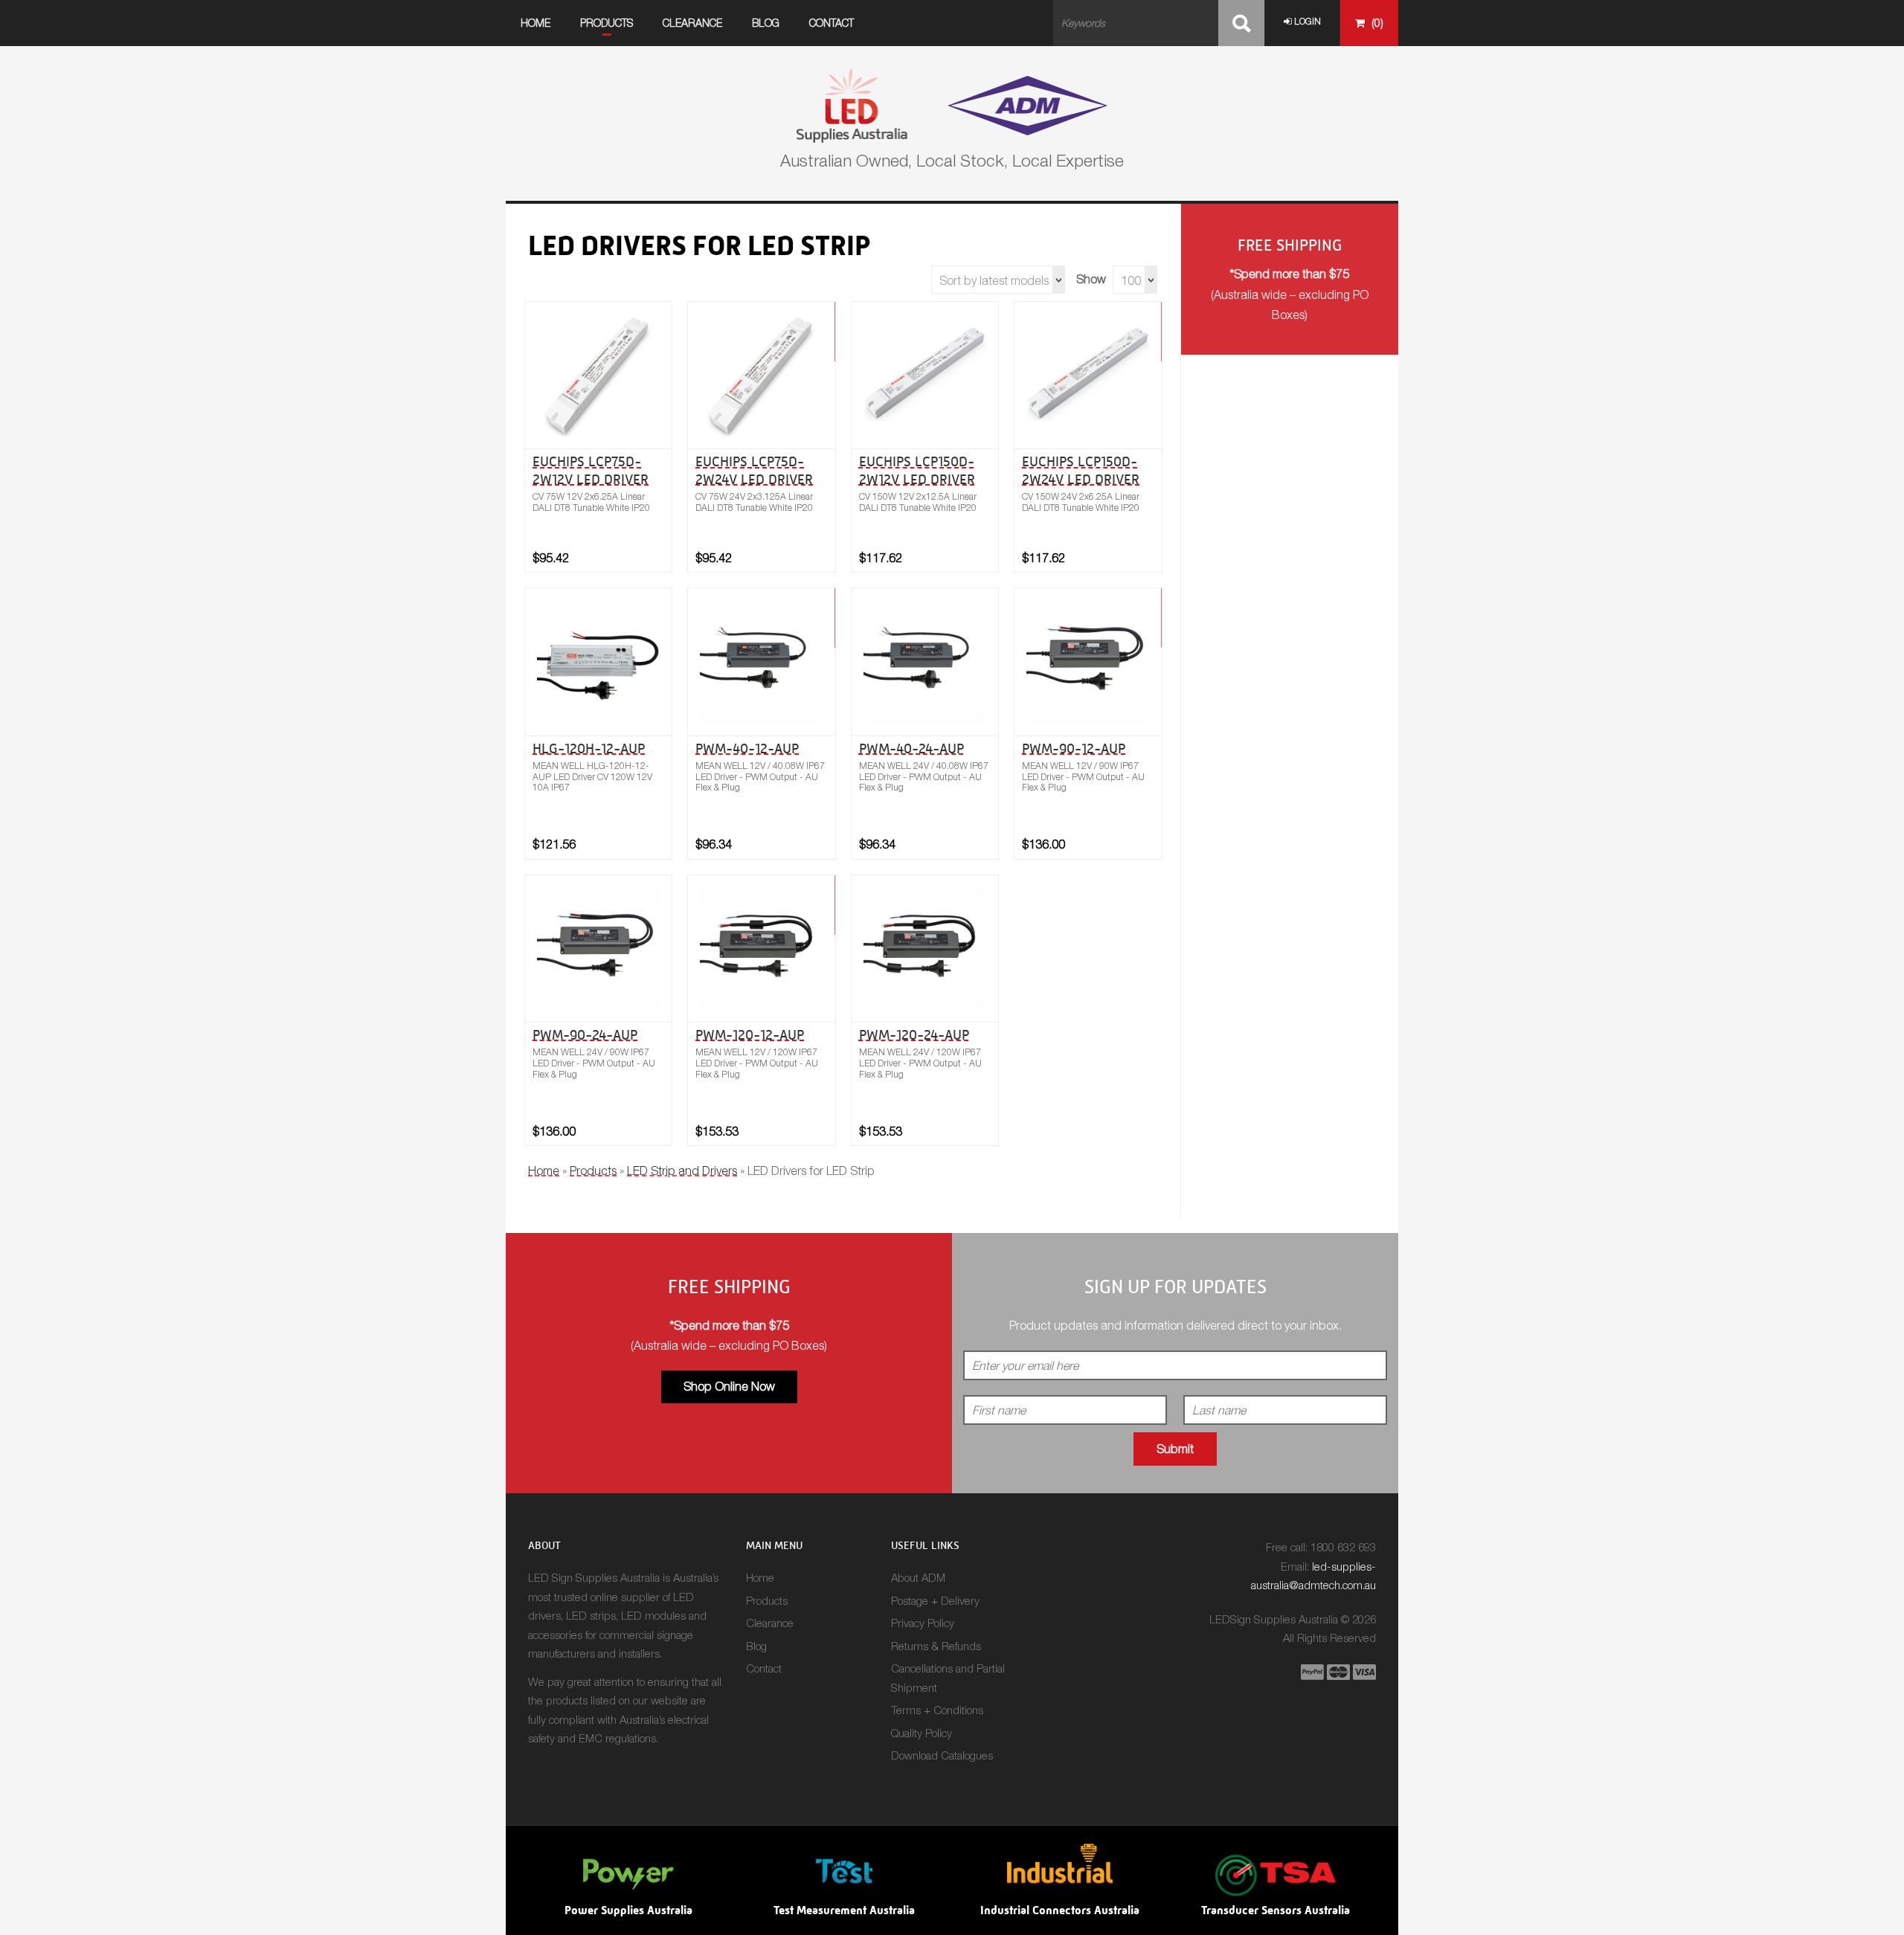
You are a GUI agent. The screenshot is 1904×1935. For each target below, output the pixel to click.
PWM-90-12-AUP (1074, 748)
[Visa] (1364, 1672)
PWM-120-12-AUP (750, 1035)
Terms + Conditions (937, 1710)
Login (1306, 21)
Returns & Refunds (936, 1646)
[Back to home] (952, 104)
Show (1091, 279)
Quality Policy (922, 1733)
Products (607, 23)
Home (535, 23)
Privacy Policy (923, 1623)
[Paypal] (1312, 1672)
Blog (766, 23)
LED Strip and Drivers (682, 1171)
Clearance (692, 23)
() (1376, 23)
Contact (832, 23)
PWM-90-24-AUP (585, 1035)
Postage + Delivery (935, 1600)
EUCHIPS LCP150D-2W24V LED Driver (1081, 470)
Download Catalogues (942, 1755)
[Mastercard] (1338, 1672)
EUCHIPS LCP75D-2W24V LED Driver (754, 470)
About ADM (918, 1577)
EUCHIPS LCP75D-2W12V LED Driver (591, 470)
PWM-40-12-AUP (747, 748)
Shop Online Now (729, 1386)
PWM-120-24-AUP (914, 1035)
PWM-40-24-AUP (911, 748)
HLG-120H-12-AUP (589, 748)
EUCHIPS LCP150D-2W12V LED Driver (917, 470)
